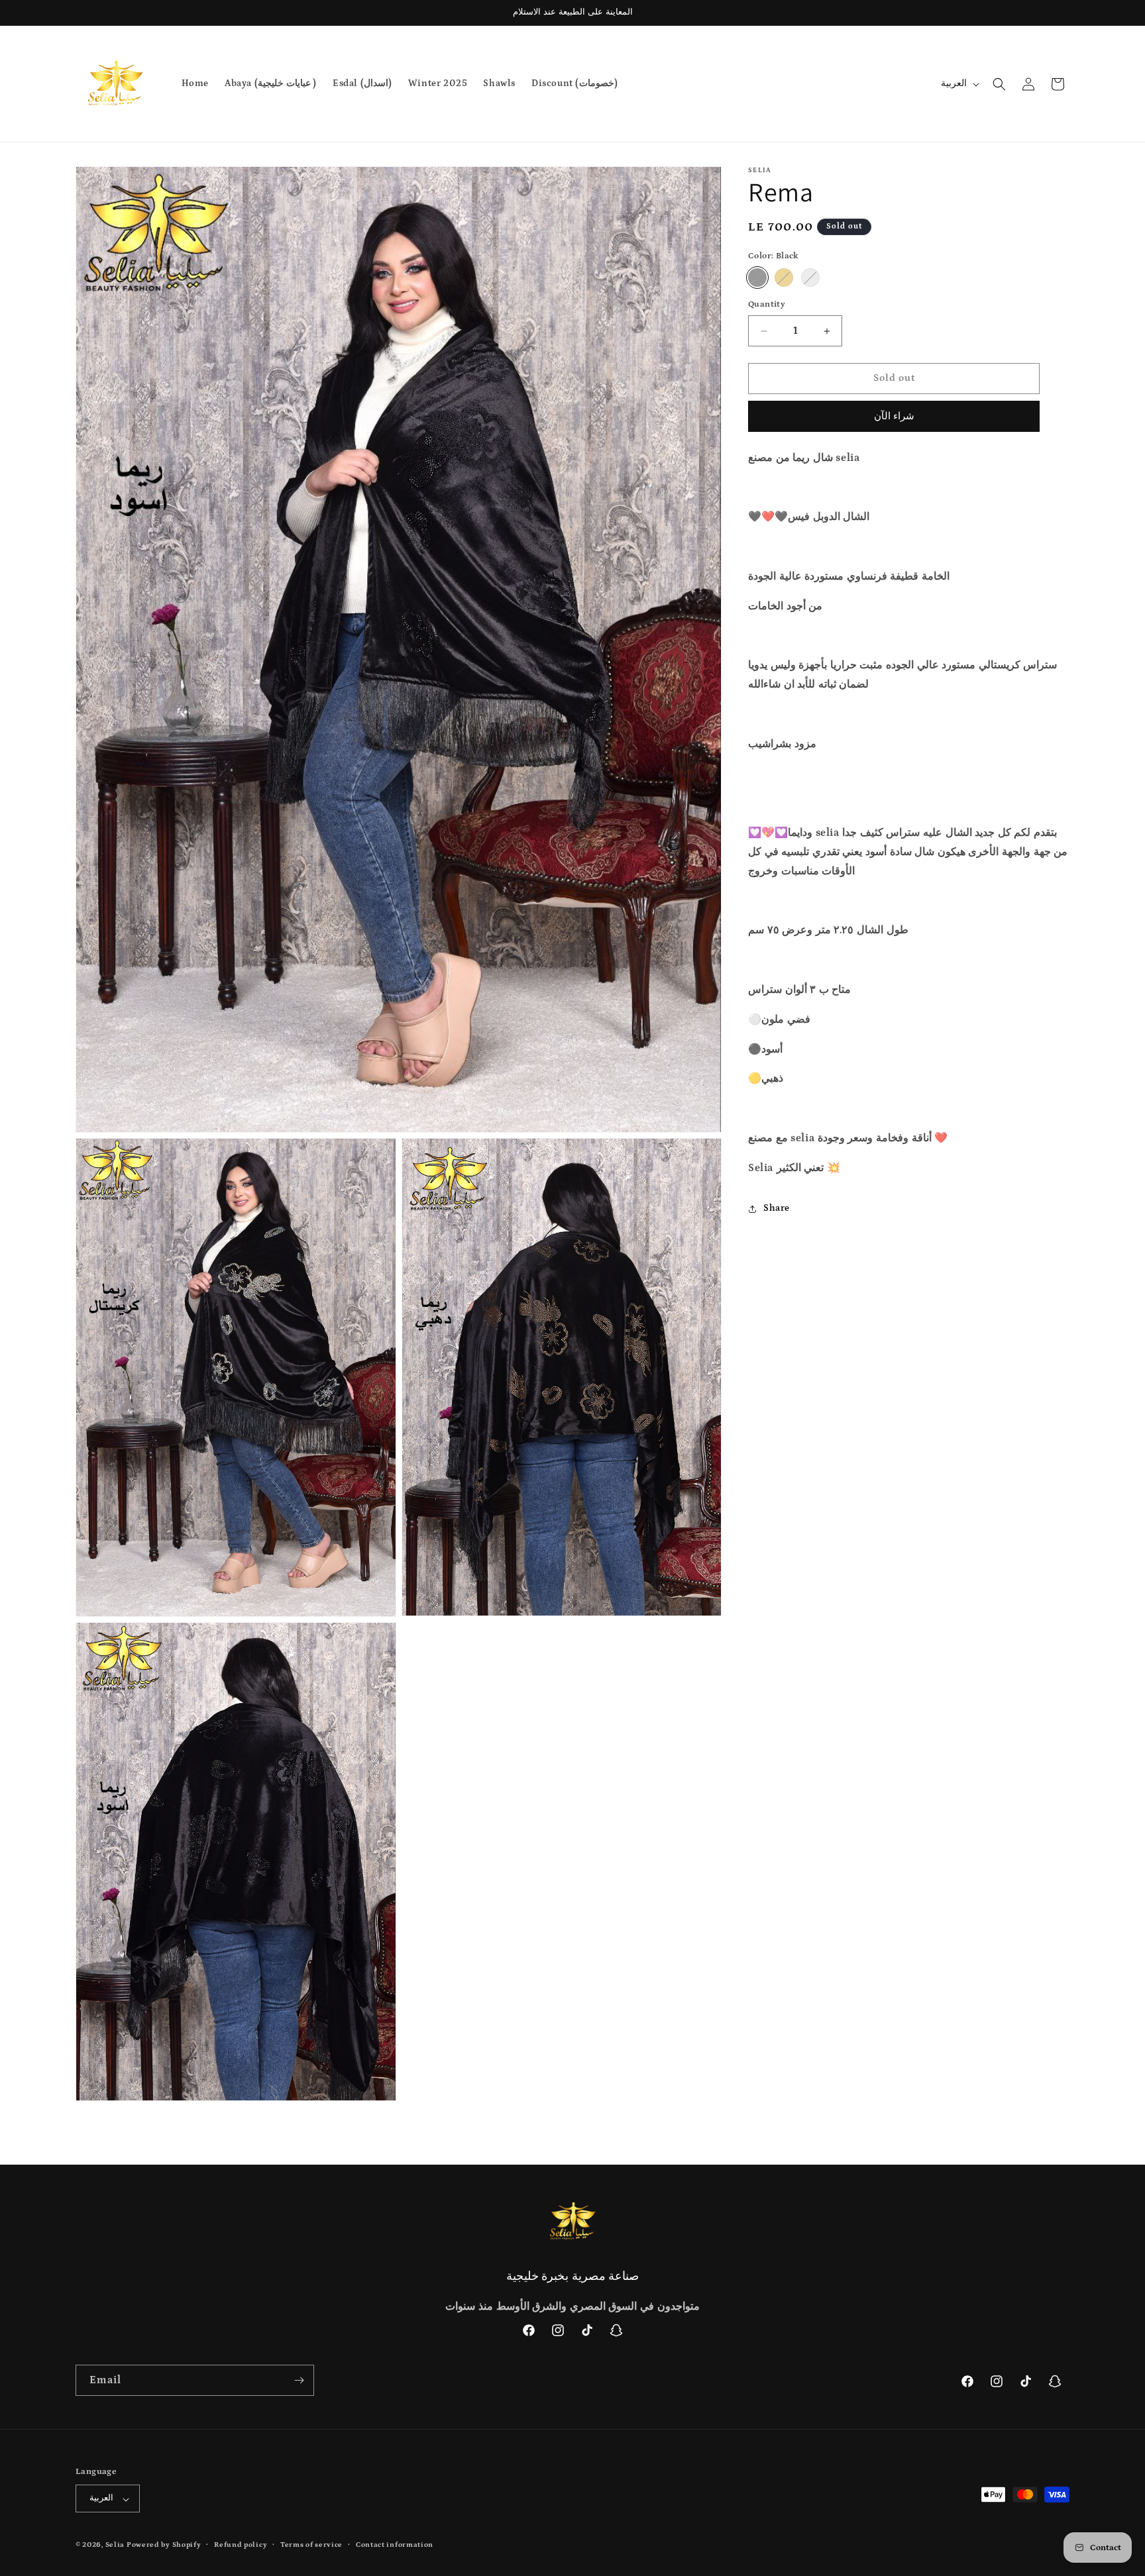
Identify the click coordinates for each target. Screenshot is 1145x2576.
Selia (116, 2546)
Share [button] (777, 1208)
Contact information (395, 2546)
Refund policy (241, 2546)
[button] (999, 84)
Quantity (767, 305)
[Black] (757, 278)
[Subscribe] (299, 2380)
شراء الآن (894, 416)
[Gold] (784, 278)
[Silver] (810, 278)
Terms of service (311, 2546)
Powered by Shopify (164, 2546)
